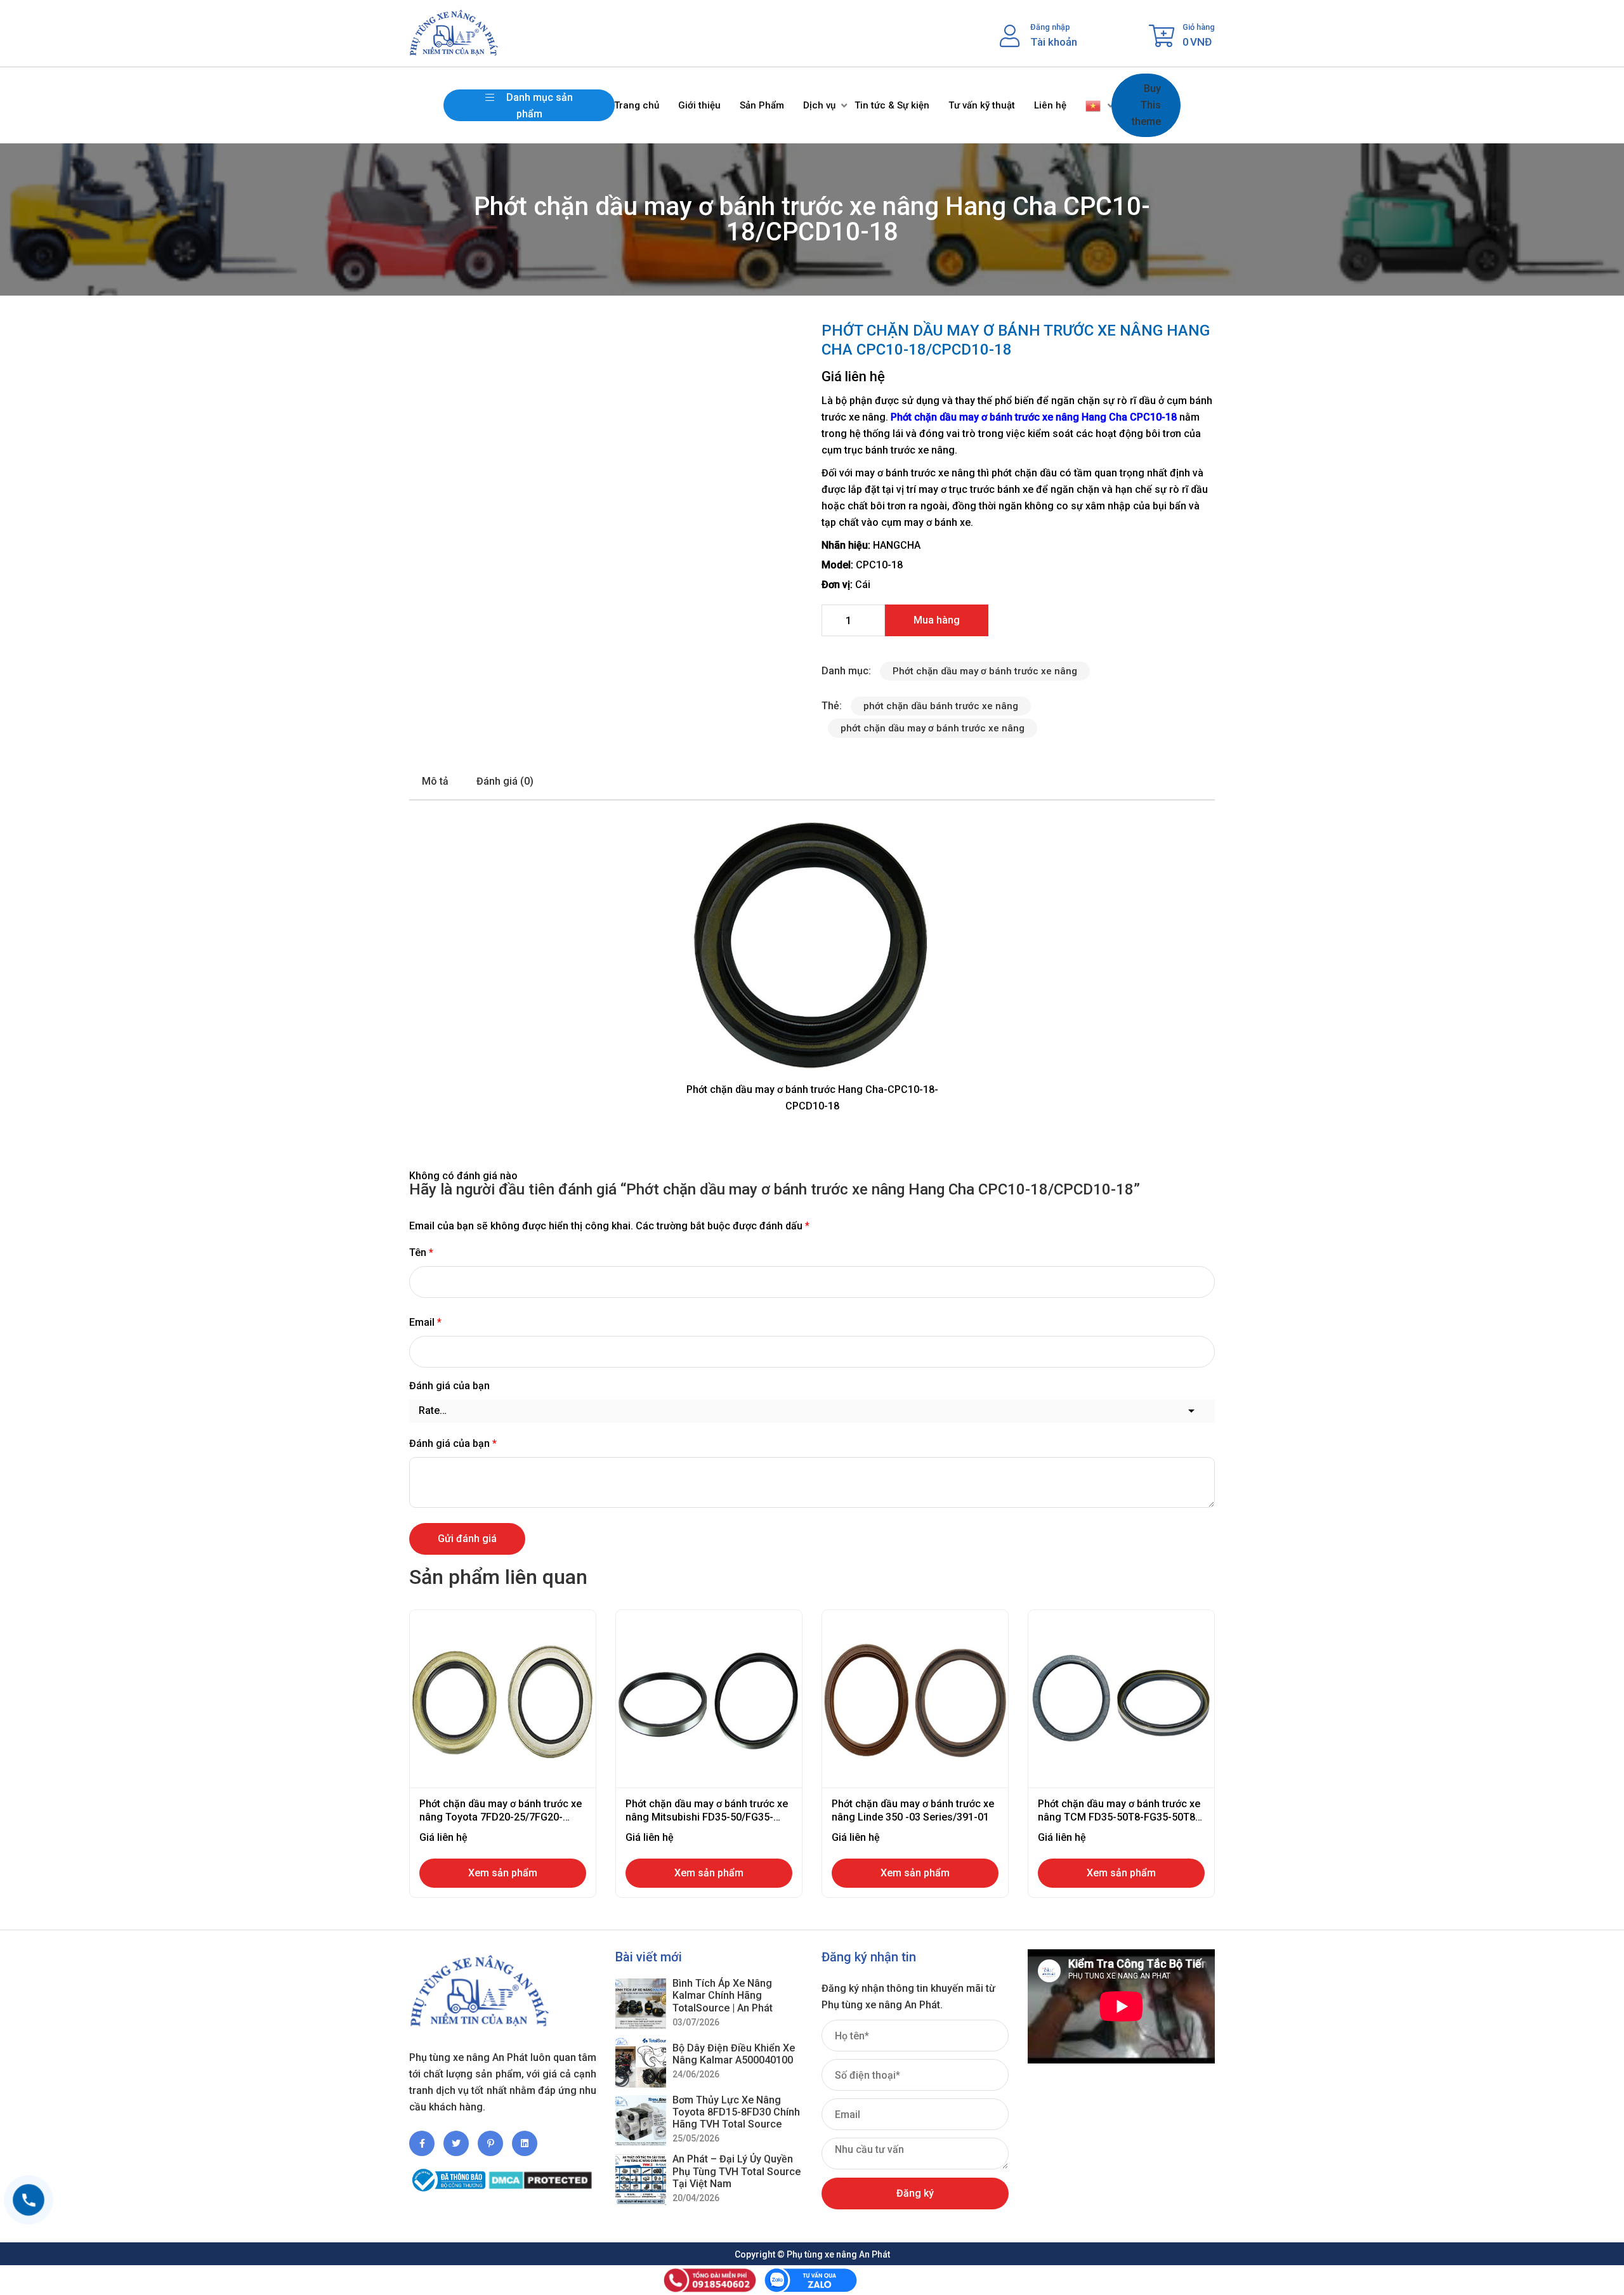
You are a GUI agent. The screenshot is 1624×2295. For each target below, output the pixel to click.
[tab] (435, 781)
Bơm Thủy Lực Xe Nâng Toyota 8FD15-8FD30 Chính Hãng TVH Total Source (736, 2112)
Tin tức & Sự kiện (892, 105)
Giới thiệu (699, 105)
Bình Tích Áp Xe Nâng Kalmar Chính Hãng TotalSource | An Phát (723, 1995)
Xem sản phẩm (503, 1873)
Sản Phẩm (762, 105)
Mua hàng (937, 620)
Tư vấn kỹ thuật (982, 105)
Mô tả (435, 781)
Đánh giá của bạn (449, 1386)
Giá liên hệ (853, 376)
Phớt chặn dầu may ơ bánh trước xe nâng (985, 417)
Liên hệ (1050, 105)
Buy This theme (1146, 105)
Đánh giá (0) (505, 781)
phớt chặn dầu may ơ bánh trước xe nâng (933, 728)
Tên (421, 1252)
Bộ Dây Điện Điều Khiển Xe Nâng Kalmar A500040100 (734, 2054)
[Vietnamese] (1094, 105)
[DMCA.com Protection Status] (540, 2175)
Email (425, 1322)
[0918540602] (29, 2200)
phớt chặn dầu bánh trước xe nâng (941, 706)
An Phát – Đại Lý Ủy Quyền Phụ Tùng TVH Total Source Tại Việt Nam (737, 2171)
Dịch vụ (819, 105)
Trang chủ (637, 105)
